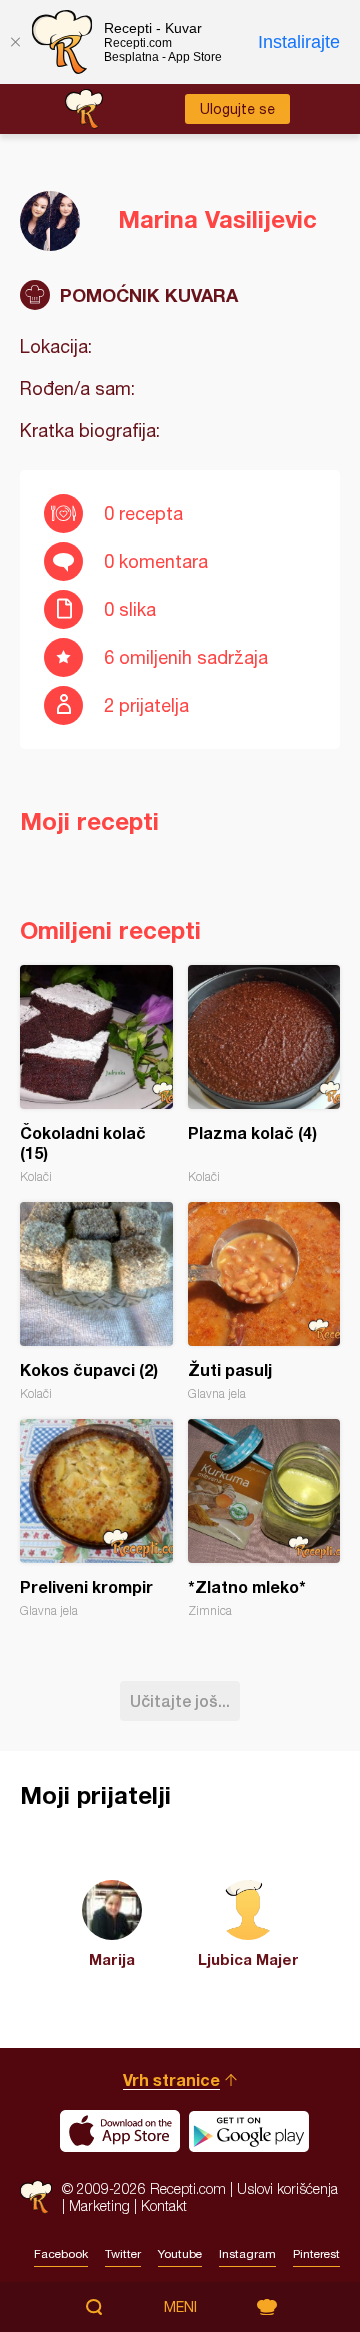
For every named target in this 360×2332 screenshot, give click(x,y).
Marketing (99, 2205)
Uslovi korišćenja (287, 2188)
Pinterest (316, 2254)
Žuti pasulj (264, 1301)
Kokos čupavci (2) (96, 1301)
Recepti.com (36, 2196)
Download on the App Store (120, 2131)
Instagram (247, 2254)
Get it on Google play (249, 2131)
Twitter (123, 2254)
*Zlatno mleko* (264, 1518)
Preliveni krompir (96, 1518)
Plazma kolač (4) (264, 1074)
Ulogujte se (237, 109)
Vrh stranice (171, 2079)
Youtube (180, 2254)
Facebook (61, 2254)
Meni (180, 2307)
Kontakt (164, 2205)
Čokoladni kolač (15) (96, 1074)
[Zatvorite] (15, 42)
